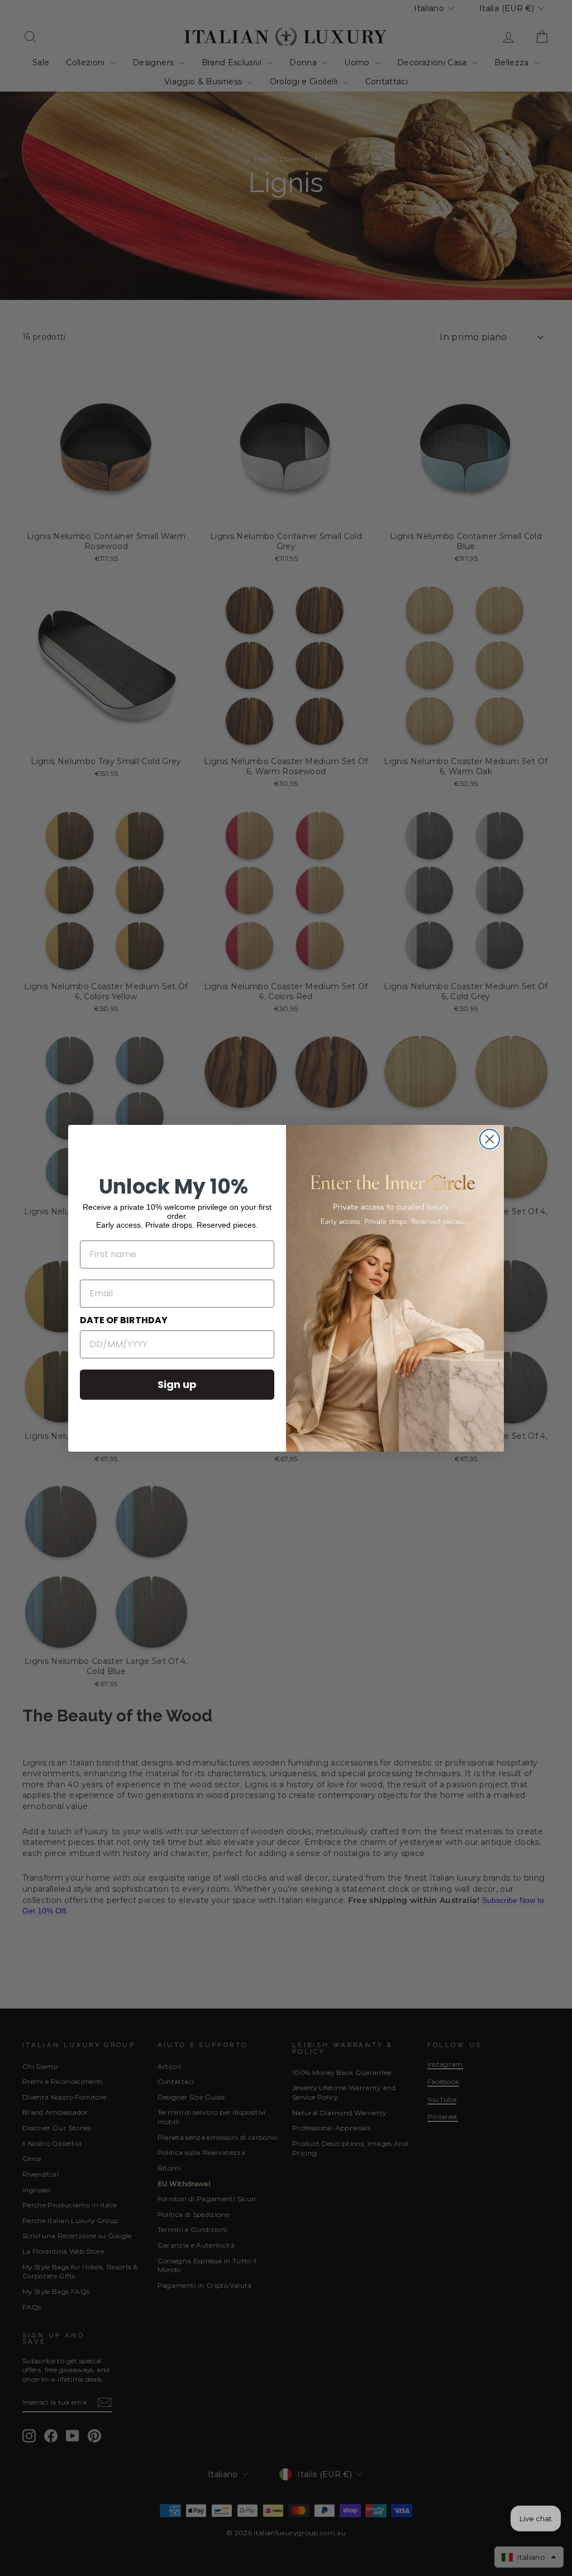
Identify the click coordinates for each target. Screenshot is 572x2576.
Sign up (177, 1384)
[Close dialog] (490, 1139)
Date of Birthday (124, 1320)
